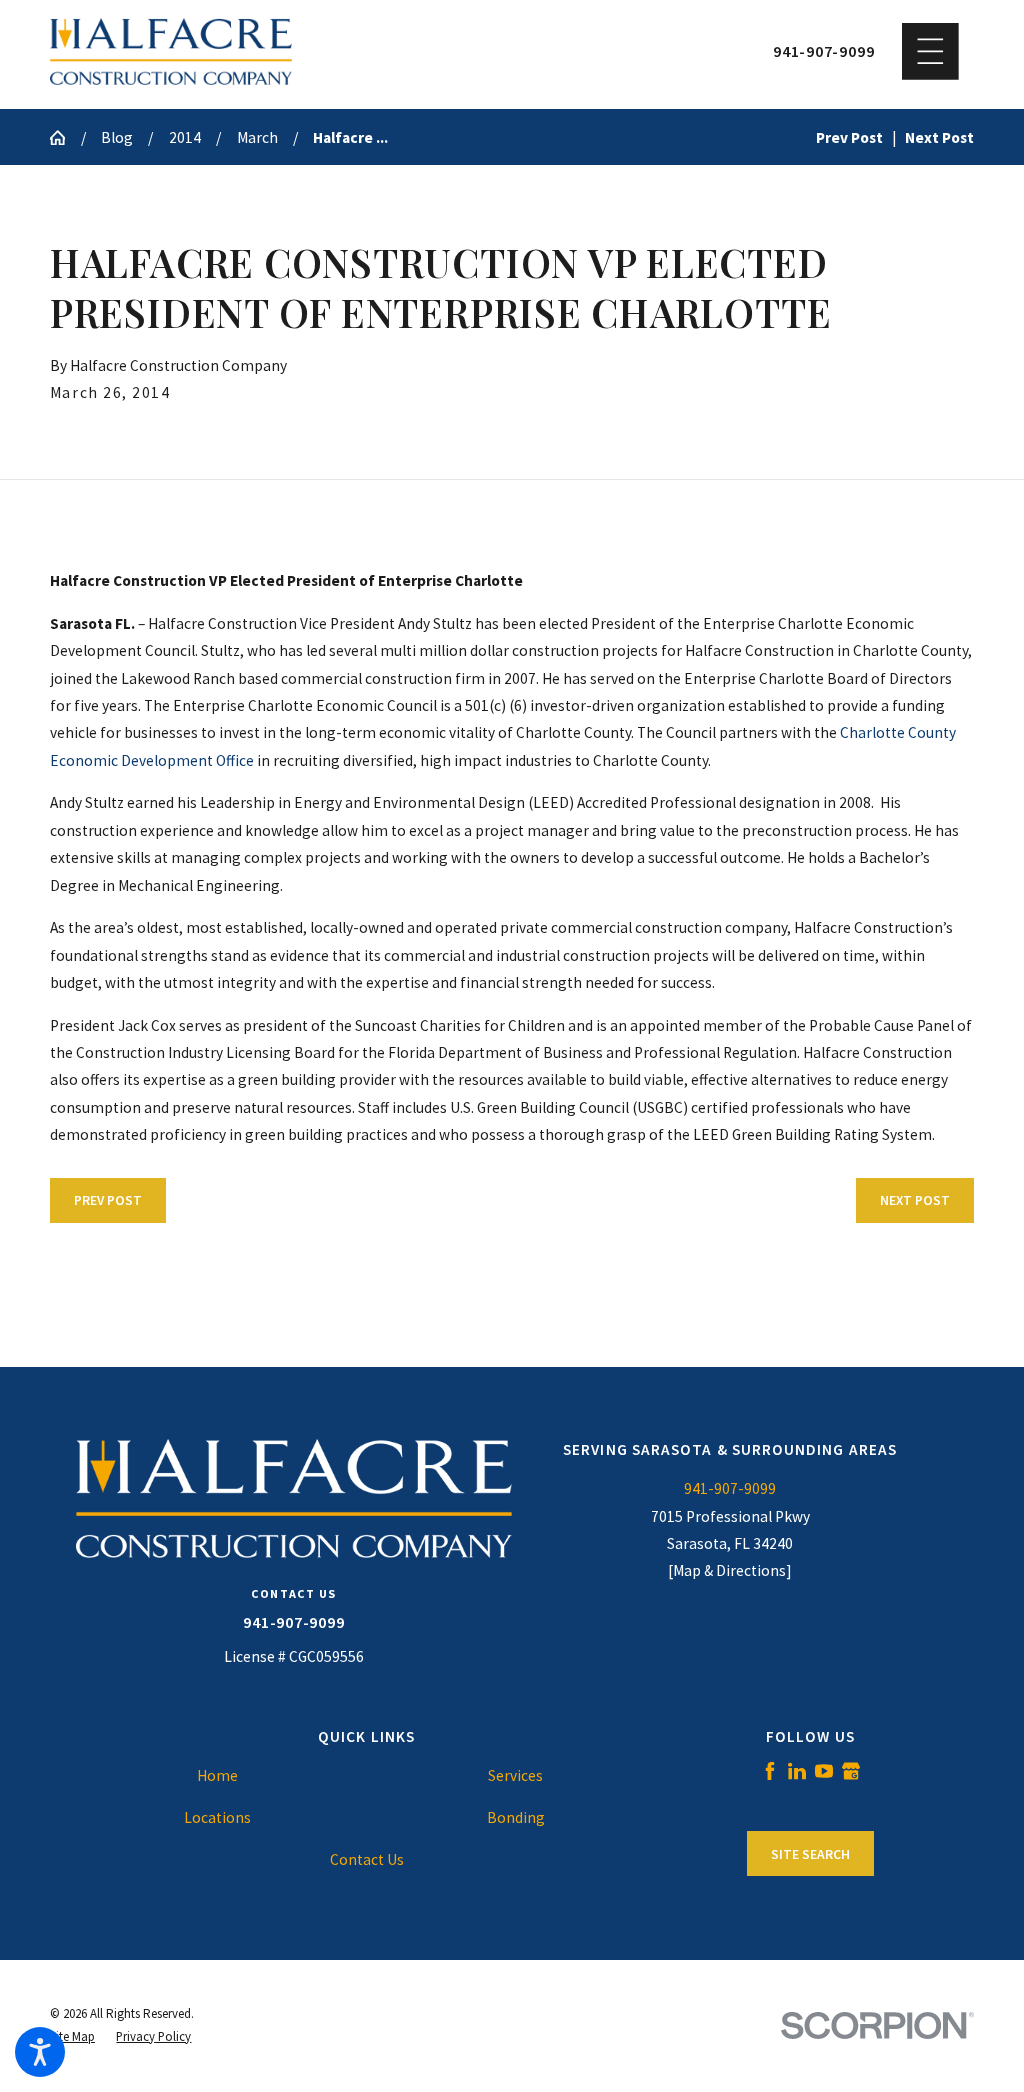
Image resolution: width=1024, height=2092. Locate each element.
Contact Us (367, 1859)
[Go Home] (65, 137)
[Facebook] (770, 1771)
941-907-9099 (823, 51)
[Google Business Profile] (851, 1771)
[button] (40, 2052)
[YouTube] (824, 1771)
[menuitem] (217, 1775)
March (257, 137)
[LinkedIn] (797, 1771)
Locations (217, 1817)
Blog (117, 137)
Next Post (915, 1200)
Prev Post (108, 1200)
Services (515, 1775)
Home (217, 1775)
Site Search (810, 1854)
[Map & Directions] (730, 1570)
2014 (185, 137)
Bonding (516, 1817)
